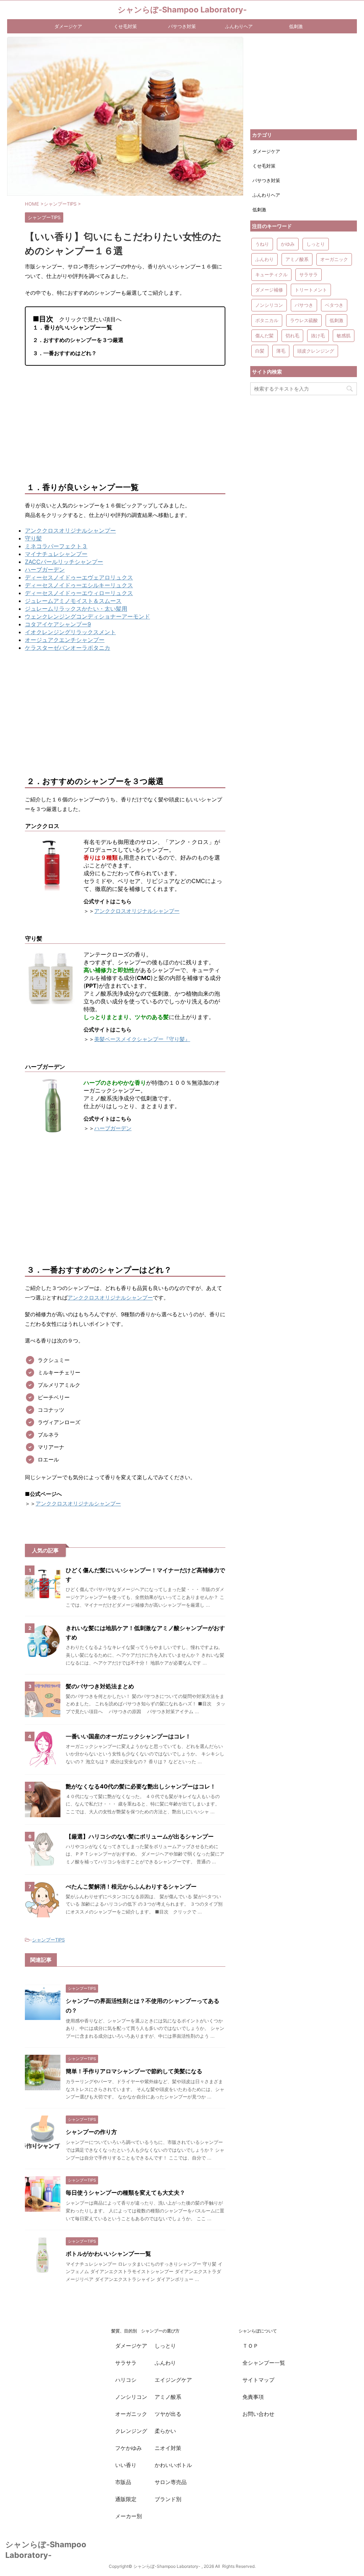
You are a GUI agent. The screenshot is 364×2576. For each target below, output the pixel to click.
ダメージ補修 (269, 290)
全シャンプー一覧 (264, 2363)
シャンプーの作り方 (91, 2132)
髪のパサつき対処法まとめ (100, 1686)
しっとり (316, 244)
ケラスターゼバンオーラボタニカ (68, 648)
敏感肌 (344, 336)
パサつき (304, 305)
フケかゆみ (129, 2448)
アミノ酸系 (297, 259)
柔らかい (165, 2431)
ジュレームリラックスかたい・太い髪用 (76, 609)
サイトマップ (258, 2380)
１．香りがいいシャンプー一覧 (73, 327)
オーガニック (334, 259)
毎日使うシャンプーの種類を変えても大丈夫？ (125, 2193)
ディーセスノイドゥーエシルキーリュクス (79, 585)
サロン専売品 (171, 2482)
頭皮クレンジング (316, 351)
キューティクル (271, 274)
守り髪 (33, 538)
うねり (262, 244)
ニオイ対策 (168, 2448)
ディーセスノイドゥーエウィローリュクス (79, 593)
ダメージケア (68, 26)
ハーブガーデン (45, 570)
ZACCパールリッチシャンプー (64, 562)
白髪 (260, 351)
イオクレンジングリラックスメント (70, 632)
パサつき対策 (182, 26)
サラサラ (309, 274)
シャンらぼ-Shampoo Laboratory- (182, 10)
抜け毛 (318, 336)
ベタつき (334, 305)
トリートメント (311, 290)
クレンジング (131, 2431)
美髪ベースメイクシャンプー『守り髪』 (142, 1039)
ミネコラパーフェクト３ (56, 546)
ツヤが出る (168, 2414)
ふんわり (264, 259)
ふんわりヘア (239, 26)
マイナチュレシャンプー (56, 554)
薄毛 (281, 351)
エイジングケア (173, 2380)
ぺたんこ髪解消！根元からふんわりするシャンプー (131, 1886)
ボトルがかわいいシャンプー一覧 (108, 2254)
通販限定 (126, 2499)
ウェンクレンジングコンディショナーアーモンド (87, 616)
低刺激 (296, 26)
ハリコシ (126, 2380)
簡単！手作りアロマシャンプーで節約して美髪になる (134, 2071)
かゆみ (288, 244)
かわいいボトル (173, 2465)
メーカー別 (129, 2516)
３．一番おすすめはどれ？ (65, 353)
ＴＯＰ (250, 2346)
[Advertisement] (125, 424)
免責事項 (253, 2397)
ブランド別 (168, 2499)
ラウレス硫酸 (304, 320)
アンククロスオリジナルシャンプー (70, 530)
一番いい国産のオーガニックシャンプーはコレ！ (128, 1736)
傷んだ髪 (264, 336)
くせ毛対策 (125, 26)
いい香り (126, 2465)
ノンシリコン (269, 305)
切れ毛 (292, 336)
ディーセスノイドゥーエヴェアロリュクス (79, 577)
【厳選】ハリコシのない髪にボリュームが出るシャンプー (140, 1836)
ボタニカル (267, 320)
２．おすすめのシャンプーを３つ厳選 (78, 340)
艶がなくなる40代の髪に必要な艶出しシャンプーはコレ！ (141, 1786)
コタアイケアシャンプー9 (58, 624)
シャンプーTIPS (48, 1940)
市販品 (123, 2482)
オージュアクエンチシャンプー (65, 640)
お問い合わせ (258, 2414)
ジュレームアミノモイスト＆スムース (73, 601)
